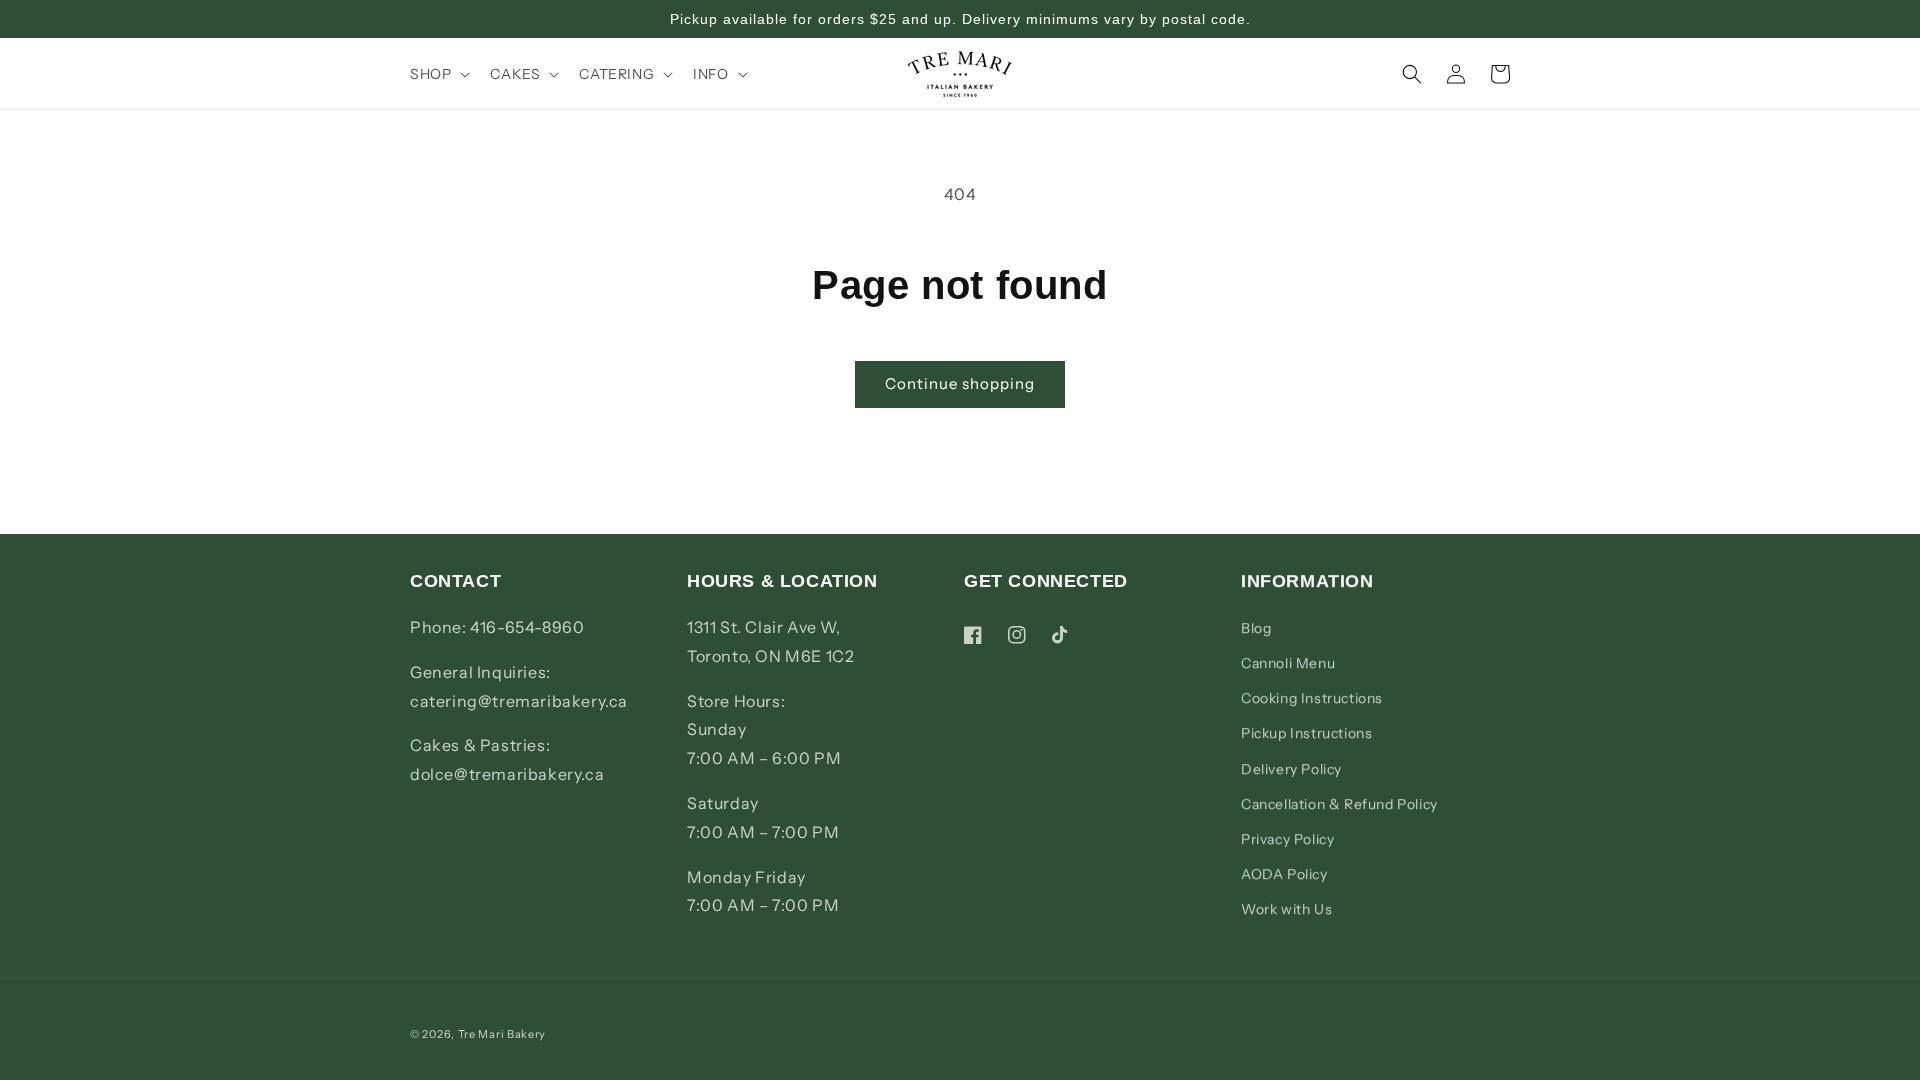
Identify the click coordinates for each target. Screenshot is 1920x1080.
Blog (1256, 628)
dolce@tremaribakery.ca (507, 774)
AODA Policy (1284, 874)
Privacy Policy (1287, 839)
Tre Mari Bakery (502, 1034)
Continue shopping (960, 383)
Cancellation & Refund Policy (1339, 804)
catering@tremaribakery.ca (519, 701)
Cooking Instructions (1312, 698)
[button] (438, 74)
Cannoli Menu (1288, 663)
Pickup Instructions (1306, 733)
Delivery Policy (1291, 769)
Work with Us (1286, 909)
